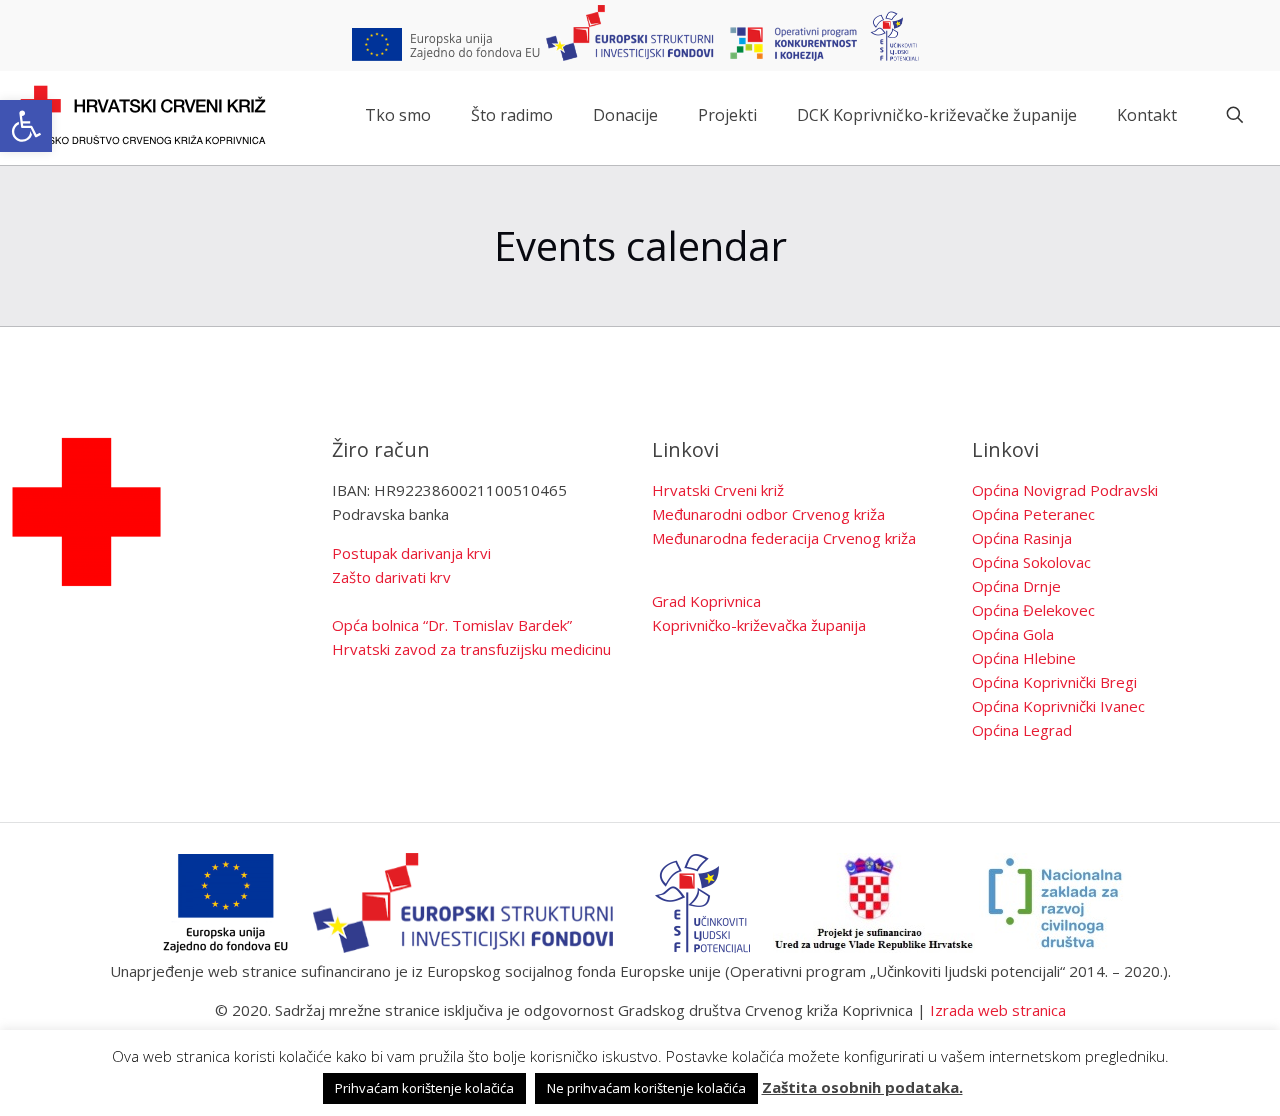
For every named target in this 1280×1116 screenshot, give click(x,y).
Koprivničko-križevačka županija (759, 625)
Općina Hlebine (1024, 658)
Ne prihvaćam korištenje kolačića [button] (646, 1088)
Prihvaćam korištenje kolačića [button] (424, 1088)
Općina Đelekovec (1033, 610)
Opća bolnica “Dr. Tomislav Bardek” (452, 625)
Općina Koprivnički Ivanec (1058, 706)
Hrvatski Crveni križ (718, 490)
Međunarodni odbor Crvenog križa (768, 514)
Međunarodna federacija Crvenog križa (784, 538)
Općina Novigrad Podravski (1065, 490)
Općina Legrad (1022, 730)
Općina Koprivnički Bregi (1054, 682)
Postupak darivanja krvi (411, 553)
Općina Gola (1013, 634)
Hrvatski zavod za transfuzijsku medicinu (471, 649)
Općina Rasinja (1022, 538)
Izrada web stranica (998, 1010)
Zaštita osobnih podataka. (862, 1087)
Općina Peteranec (1033, 514)
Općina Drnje (1016, 586)
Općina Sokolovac (1031, 562)
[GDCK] (143, 115)
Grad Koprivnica (706, 601)
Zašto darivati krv (391, 577)
